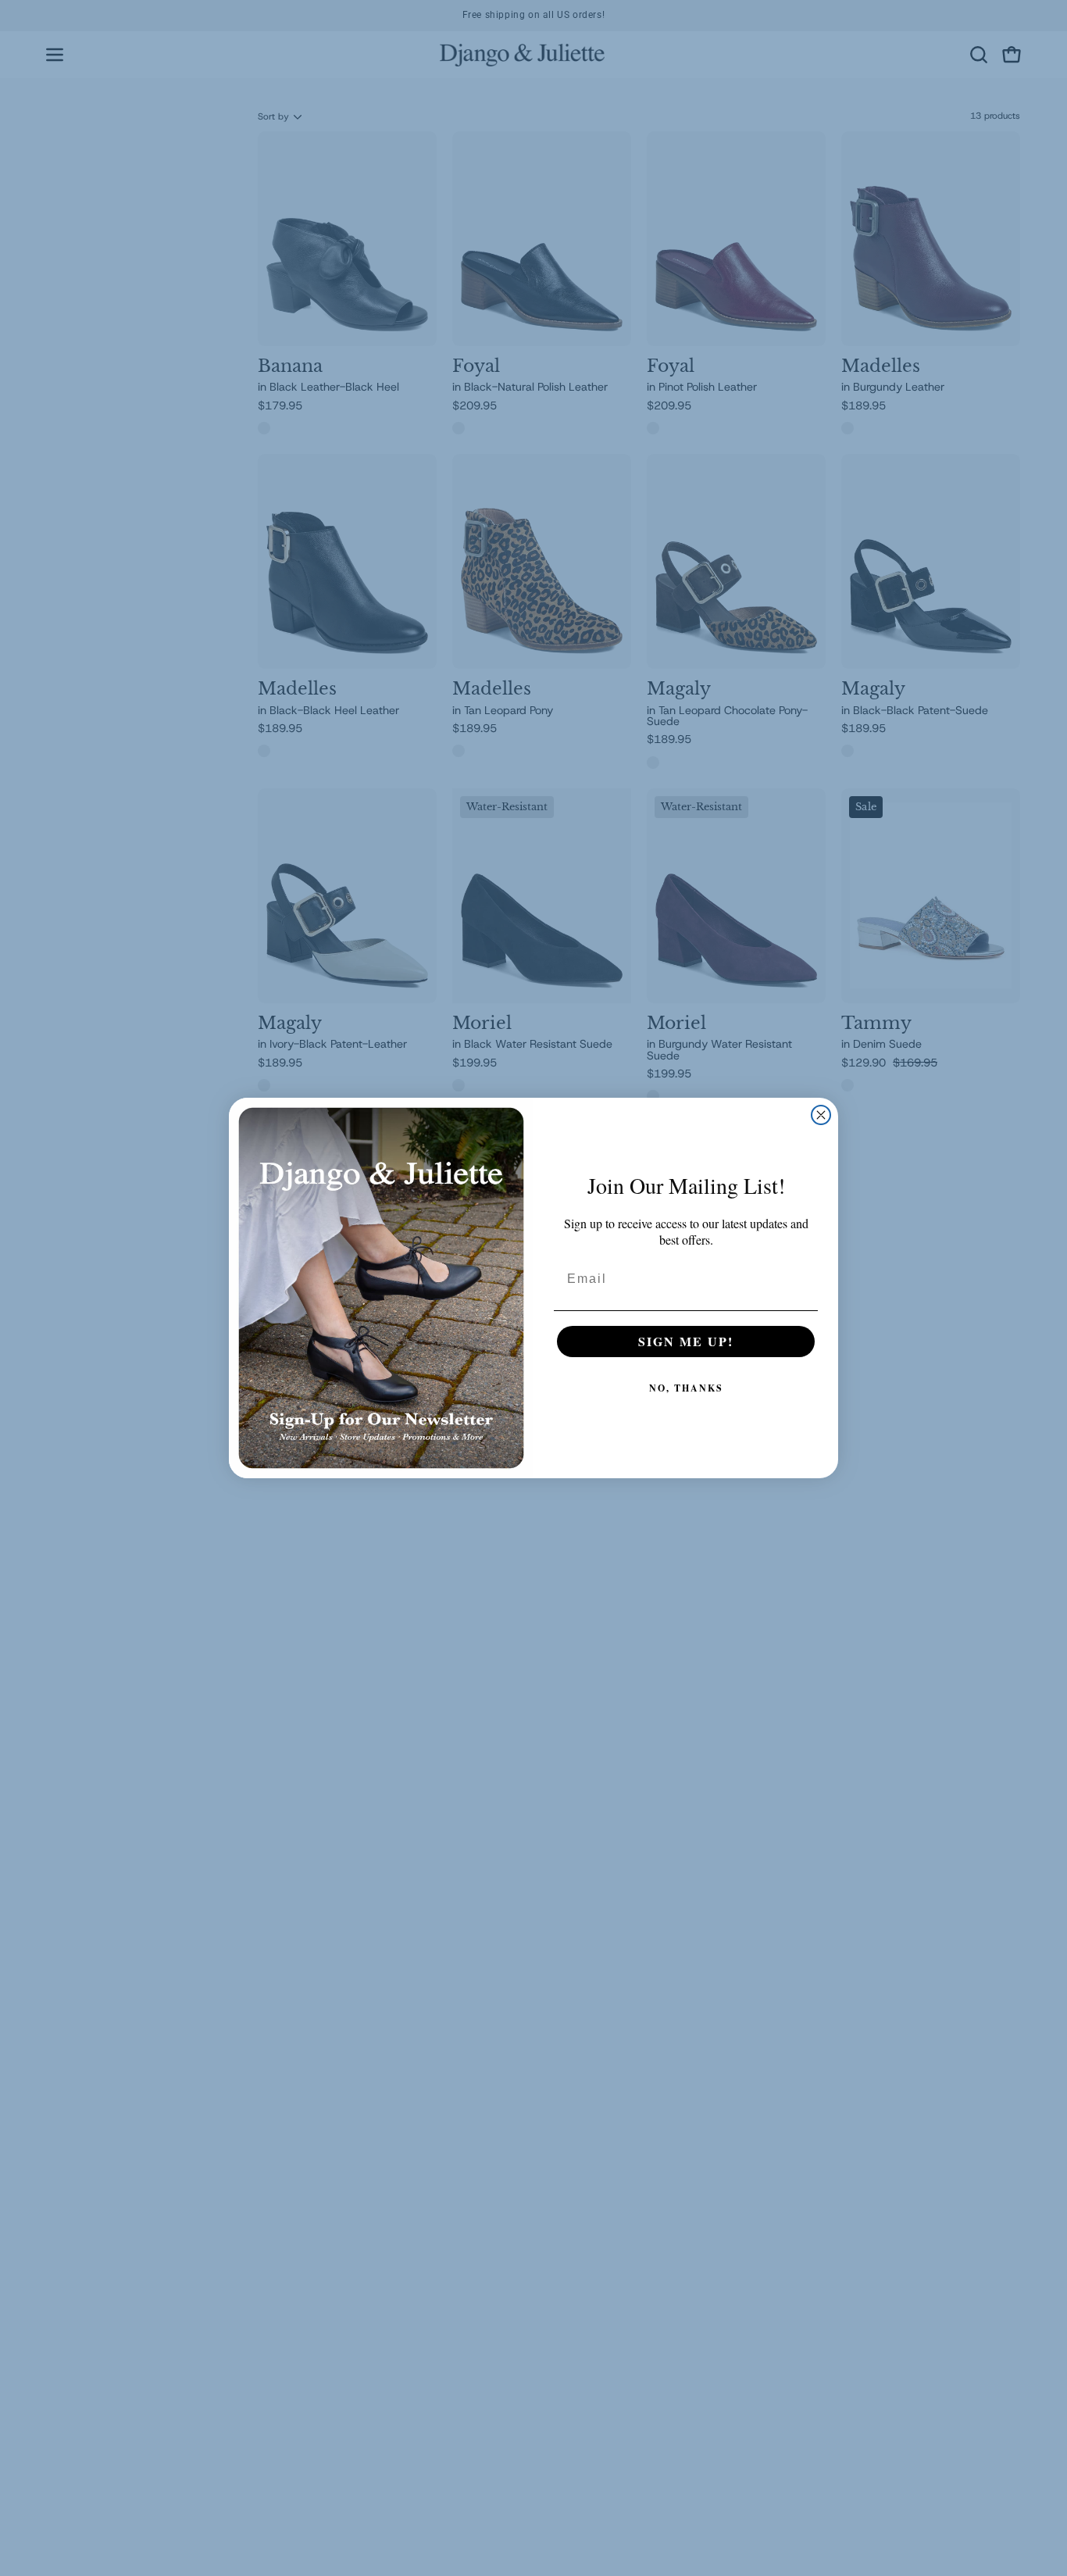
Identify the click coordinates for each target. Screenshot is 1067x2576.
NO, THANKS (686, 1388)
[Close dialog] (821, 1115)
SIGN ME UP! (686, 1341)
